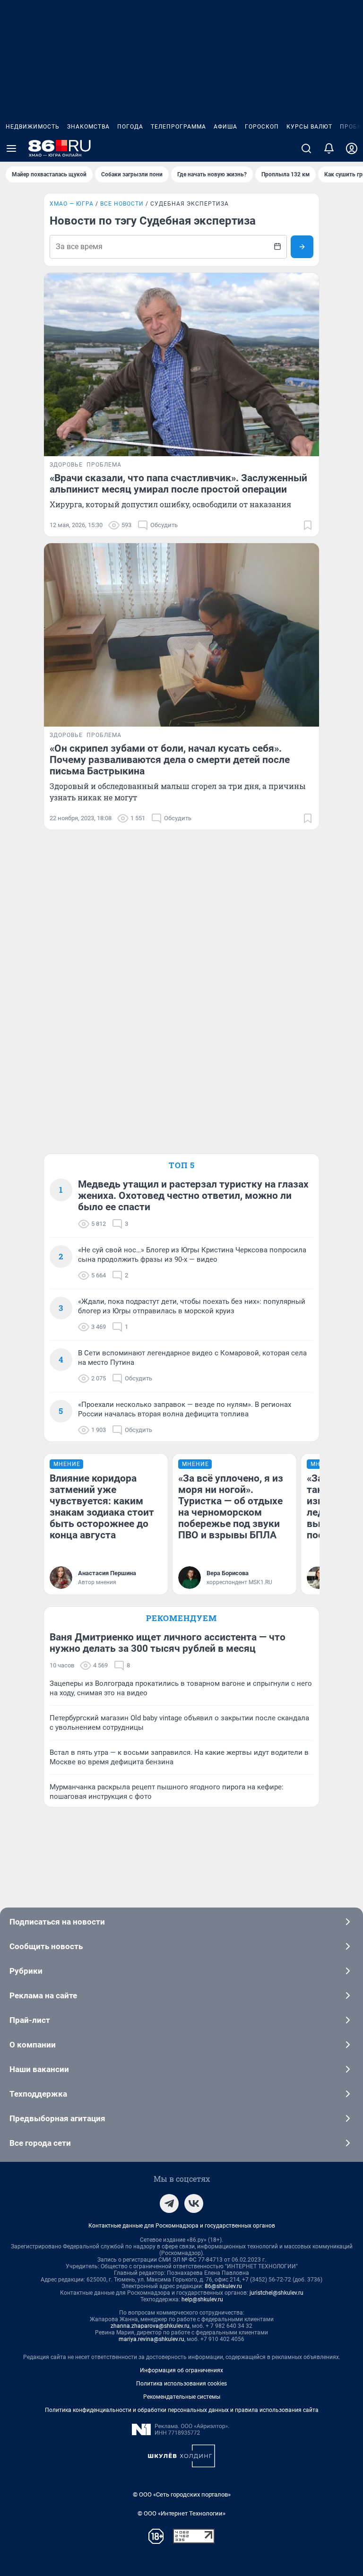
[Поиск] (306, 148)
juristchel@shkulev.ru (277, 2293)
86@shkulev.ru (223, 2286)
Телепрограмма (178, 127)
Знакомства (88, 127)
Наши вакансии (39, 2069)
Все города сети (40, 2143)
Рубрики (26, 1971)
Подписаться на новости (57, 1922)
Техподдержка (38, 2094)
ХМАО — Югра (72, 204)
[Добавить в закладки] (308, 525)
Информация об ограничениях (181, 2370)
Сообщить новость (46, 1946)
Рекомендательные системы (182, 2397)
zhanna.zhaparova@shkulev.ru (150, 2326)
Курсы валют (309, 127)
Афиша (225, 127)
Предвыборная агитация (57, 2118)
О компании (33, 2045)
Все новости (122, 204)
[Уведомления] (329, 148)
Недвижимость (33, 127)
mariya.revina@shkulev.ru (151, 2339)
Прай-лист (30, 2020)
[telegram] (169, 2203)
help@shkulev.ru (202, 2299)
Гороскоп (262, 127)
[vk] (194, 2203)
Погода (130, 127)
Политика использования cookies (181, 2384)
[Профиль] (352, 148)
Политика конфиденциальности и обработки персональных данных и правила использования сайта (182, 2410)
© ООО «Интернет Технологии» (181, 2513)
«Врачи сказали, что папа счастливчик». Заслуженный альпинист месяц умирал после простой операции (178, 484)
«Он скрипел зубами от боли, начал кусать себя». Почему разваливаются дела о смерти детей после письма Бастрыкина (170, 760)
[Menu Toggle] (11, 148)
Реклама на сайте (43, 1995)
